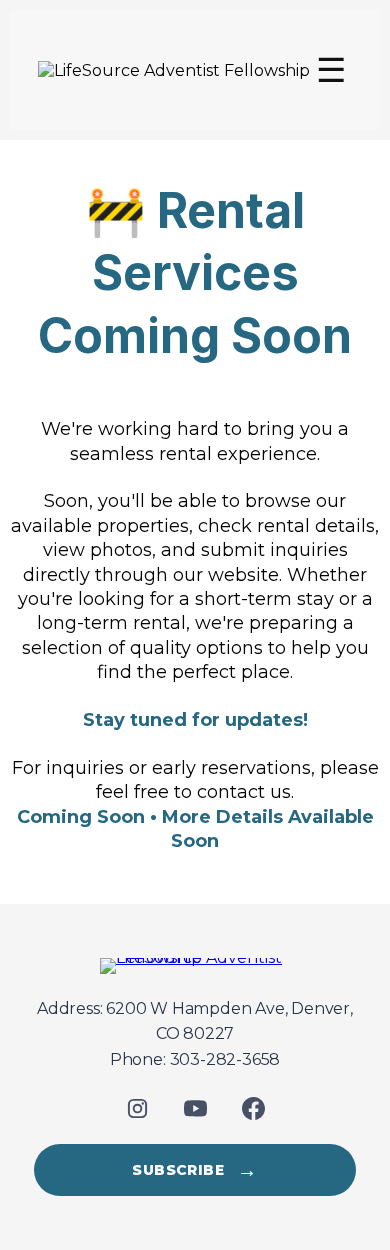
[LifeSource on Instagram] (137, 1108)
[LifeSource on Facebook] (253, 1108)
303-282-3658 (225, 1059)
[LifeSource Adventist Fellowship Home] (195, 966)
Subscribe (194, 1170)
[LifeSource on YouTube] (195, 1108)
